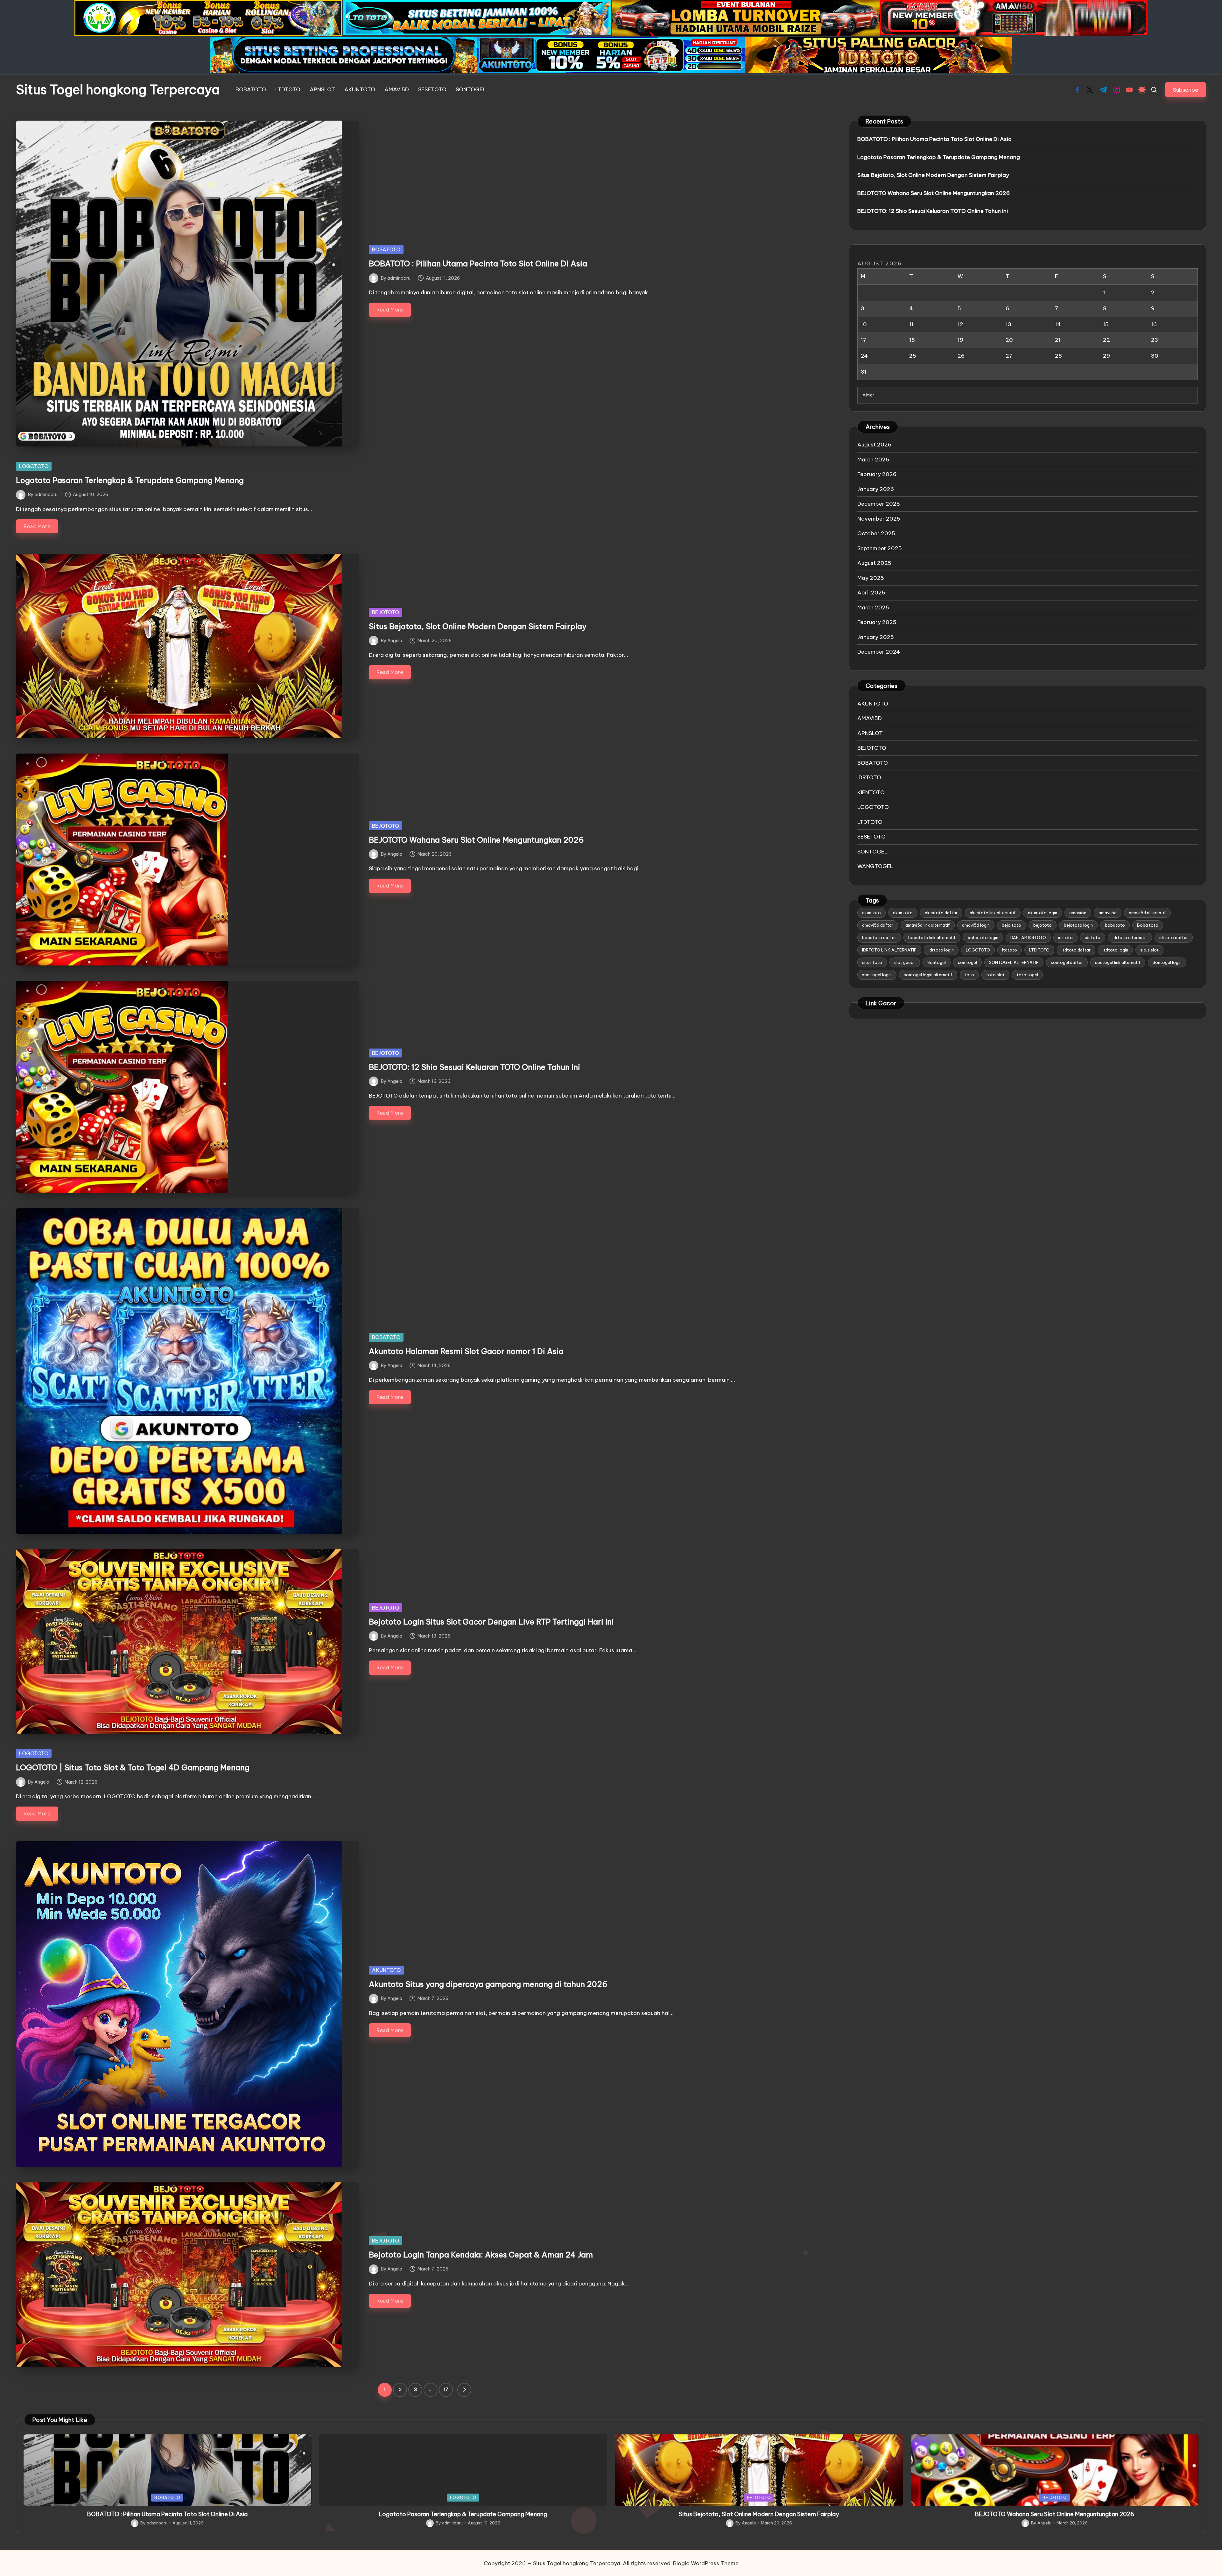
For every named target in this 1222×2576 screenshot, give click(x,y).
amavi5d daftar (878, 925)
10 (864, 324)
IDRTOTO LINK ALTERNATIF (889, 950)
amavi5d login (976, 925)
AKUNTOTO (386, 1970)
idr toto (1093, 937)
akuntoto (871, 913)
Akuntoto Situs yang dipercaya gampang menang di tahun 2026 (488, 1984)
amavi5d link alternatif (928, 925)
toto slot (995, 975)
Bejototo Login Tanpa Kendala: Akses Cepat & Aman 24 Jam (481, 2255)
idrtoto (1065, 937)
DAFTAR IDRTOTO (1028, 937)
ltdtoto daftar (1076, 950)
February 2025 (877, 622)
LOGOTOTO (34, 466)
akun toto (903, 913)
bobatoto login (983, 937)
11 (911, 324)
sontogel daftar (1067, 962)
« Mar (868, 395)
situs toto (872, 962)
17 (446, 2390)
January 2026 (876, 489)
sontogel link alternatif (1118, 962)
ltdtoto (1010, 950)
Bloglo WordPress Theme (706, 2563)
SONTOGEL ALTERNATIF (1014, 962)
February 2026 (877, 474)
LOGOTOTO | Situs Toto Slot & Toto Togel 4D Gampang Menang (133, 1767)
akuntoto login (1043, 913)
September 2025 (880, 548)
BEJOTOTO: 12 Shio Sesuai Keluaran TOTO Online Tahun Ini (474, 1067)
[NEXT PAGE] (464, 2390)
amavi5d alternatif (1147, 913)
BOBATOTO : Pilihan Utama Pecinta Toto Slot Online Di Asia (478, 263)
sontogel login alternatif (928, 975)
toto (969, 975)
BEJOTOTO (386, 612)
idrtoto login (941, 950)
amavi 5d (1108, 913)
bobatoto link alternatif (932, 937)
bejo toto (1011, 925)
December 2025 (879, 504)
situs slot (1149, 950)
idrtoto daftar (1174, 937)
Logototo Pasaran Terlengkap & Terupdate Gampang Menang (130, 480)
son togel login (877, 975)
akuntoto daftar (941, 913)
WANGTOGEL (875, 866)
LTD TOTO (1039, 950)
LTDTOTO (870, 822)
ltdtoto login (1115, 950)
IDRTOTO (869, 777)
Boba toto (1148, 925)
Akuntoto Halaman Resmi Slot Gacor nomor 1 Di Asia (466, 1351)
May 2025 (871, 578)
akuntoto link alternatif (993, 913)
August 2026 (874, 445)
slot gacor (905, 962)
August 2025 (874, 563)
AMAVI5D (870, 718)
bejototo (1043, 925)
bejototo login (1078, 925)
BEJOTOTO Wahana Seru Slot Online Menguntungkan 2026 (476, 840)
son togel (967, 962)
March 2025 (873, 607)
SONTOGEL (872, 852)
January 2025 (876, 637)
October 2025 (876, 533)
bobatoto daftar (879, 937)
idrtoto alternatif (1130, 937)
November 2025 (879, 519)
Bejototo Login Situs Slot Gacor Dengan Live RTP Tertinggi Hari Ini (491, 1622)
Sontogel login (1167, 962)
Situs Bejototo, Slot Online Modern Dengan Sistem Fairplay (478, 626)
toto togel (1027, 975)
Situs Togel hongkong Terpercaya (118, 90)
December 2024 (879, 652)
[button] (1186, 90)
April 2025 (871, 593)
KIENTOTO (871, 792)
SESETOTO (871, 837)
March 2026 (873, 460)
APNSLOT (870, 733)
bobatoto (1115, 925)
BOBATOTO (386, 249)
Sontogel (937, 962)
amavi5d (1078, 913)
